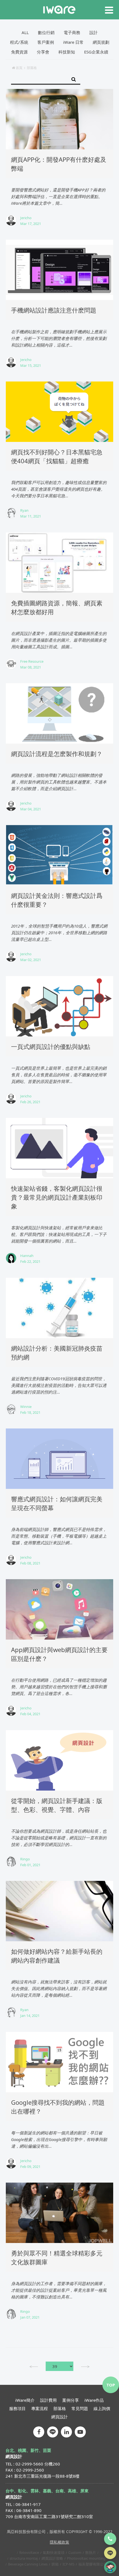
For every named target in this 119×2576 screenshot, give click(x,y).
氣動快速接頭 (54, 2552)
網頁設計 (59, 2417)
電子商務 (72, 32)
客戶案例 (46, 42)
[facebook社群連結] (39, 2432)
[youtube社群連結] (80, 2432)
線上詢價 (102, 2408)
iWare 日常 (73, 42)
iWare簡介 (25, 2400)
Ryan (24, 510)
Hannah (27, 1256)
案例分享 (71, 2400)
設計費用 (48, 2400)
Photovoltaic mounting (86, 2558)
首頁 (19, 68)
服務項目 (17, 2408)
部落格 (60, 2408)
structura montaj (24, 2558)
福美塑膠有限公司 (93, 2564)
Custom (75, 2552)
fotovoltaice (29, 2552)
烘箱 (55, 2564)
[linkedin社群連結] (66, 2432)
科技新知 (67, 52)
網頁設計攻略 (52, 2558)
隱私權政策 (59, 2542)
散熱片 (91, 2552)
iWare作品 (94, 2400)
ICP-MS (68, 2564)
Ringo (25, 1859)
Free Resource (32, 661)
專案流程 (40, 2408)
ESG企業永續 (96, 52)
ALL (25, 32)
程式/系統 (19, 42)
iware (59, 10)
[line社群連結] (53, 2432)
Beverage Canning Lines (28, 2564)
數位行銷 (46, 32)
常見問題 (80, 2408)
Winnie (26, 1407)
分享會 (43, 52)
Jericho (26, 218)
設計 (94, 32)
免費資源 (19, 52)
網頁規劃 (101, 42)
